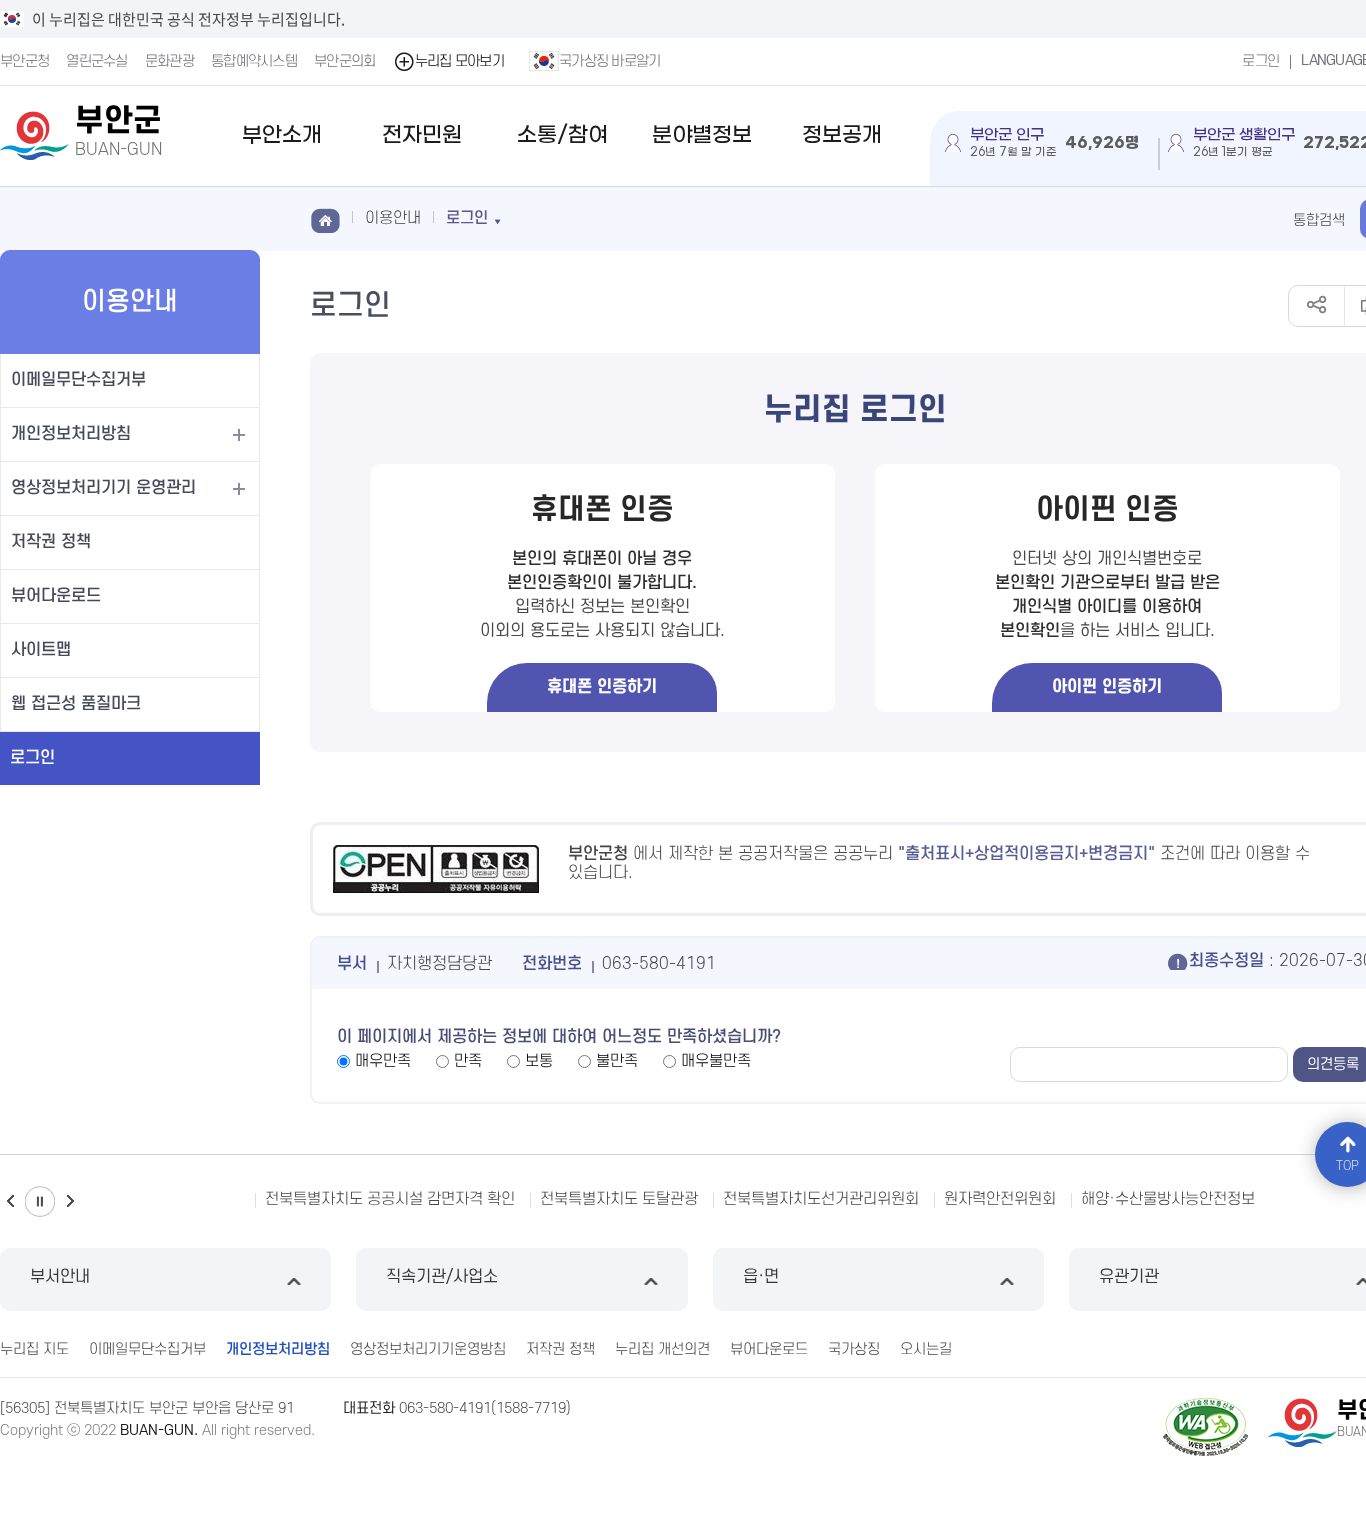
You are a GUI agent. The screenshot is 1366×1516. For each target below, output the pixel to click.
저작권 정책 (51, 542)
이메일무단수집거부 (78, 380)
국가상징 (854, 1349)
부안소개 (282, 135)
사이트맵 (41, 650)
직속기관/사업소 (442, 1277)
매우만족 (383, 1061)
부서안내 (60, 1277)
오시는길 (926, 1349)
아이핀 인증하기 (1107, 687)
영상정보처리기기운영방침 (428, 1349)
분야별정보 (702, 135)
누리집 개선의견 (662, 1349)
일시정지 (40, 1201)
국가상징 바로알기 (610, 61)
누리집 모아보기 (459, 61)
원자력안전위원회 (1000, 1199)
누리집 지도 (34, 1349)
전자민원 (422, 135)
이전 (10, 1201)
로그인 (1260, 61)
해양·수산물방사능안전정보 (1168, 1199)
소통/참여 (562, 135)
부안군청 (24, 61)
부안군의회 (345, 61)
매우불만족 (716, 1061)
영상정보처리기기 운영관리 (103, 488)
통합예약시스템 (254, 61)
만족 (468, 1061)
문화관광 (169, 61)
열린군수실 (97, 61)
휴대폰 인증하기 (602, 687)
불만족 (617, 1061)
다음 (70, 1201)
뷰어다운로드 (56, 596)
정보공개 (842, 135)
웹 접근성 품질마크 (76, 704)
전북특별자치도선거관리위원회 (821, 1199)
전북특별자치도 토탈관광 (619, 1199)
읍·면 (761, 1277)
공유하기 (1316, 306)
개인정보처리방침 (71, 434)
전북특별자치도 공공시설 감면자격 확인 (390, 1199)
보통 (539, 1061)
